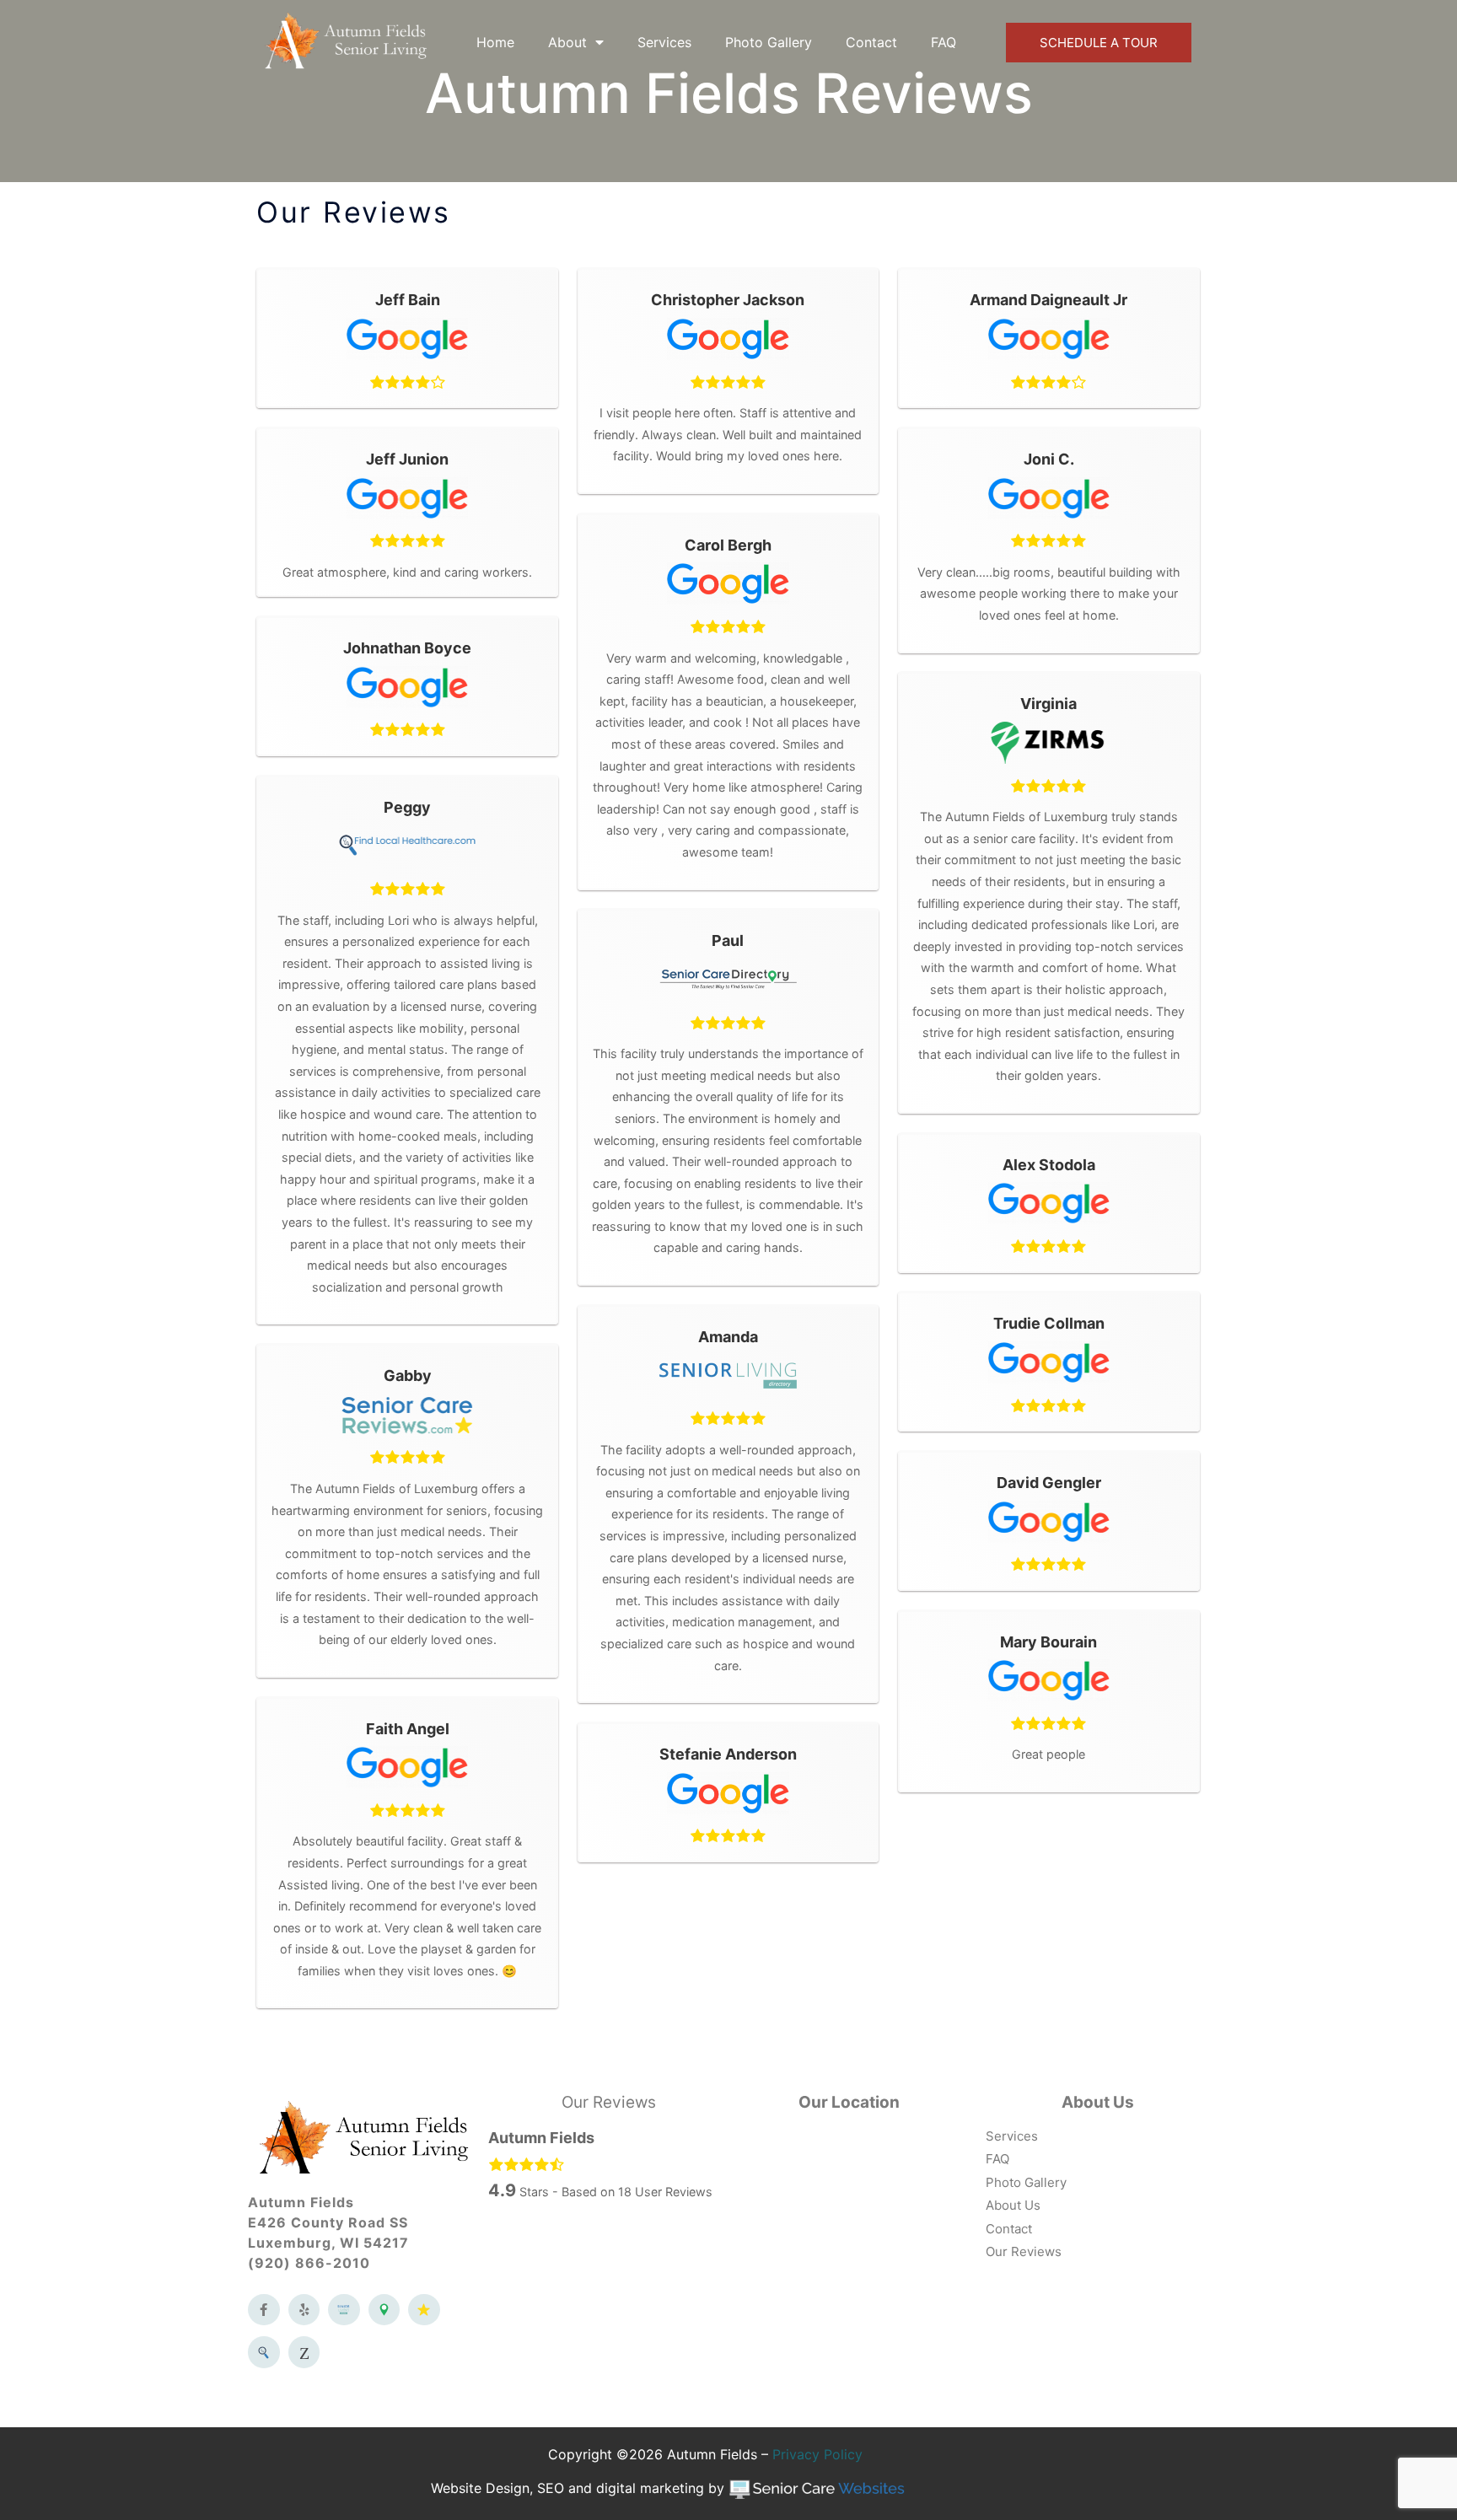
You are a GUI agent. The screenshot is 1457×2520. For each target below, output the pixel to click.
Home (495, 42)
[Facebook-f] (264, 2310)
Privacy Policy (817, 2454)
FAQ (944, 42)
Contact (871, 42)
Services (664, 42)
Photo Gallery (769, 42)
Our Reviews (609, 2102)
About (567, 42)
